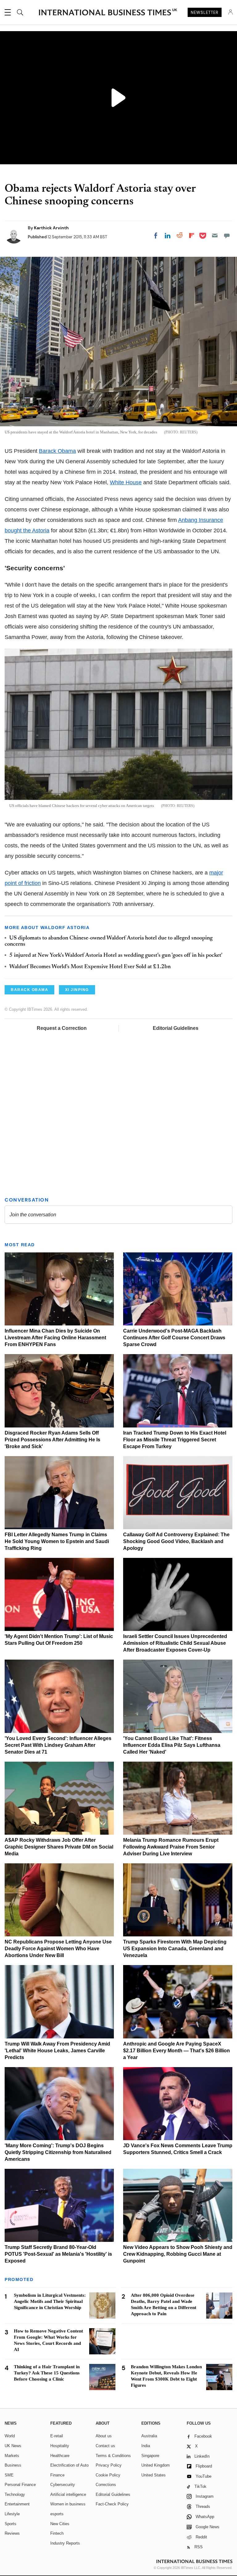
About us (104, 2436)
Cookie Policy (108, 2475)
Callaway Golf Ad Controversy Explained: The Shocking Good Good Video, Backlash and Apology (176, 1541)
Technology (15, 2494)
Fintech (57, 2533)
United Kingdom (156, 2465)
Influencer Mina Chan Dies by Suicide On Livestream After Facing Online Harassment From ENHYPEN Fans (55, 1338)
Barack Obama (57, 451)
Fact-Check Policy (112, 2504)
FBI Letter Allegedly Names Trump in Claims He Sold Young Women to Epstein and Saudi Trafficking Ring (57, 1541)
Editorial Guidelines (176, 1028)
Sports (10, 2524)
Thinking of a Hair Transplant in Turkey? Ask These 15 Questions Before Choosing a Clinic (47, 2373)
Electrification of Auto (69, 2465)
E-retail (57, 2436)
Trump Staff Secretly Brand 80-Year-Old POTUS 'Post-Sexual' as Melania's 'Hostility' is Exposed (58, 2254)
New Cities (60, 2524)
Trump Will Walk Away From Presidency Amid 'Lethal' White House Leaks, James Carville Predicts (57, 2051)
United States (154, 2475)
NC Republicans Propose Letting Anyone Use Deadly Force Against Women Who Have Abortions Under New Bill (58, 1949)
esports (57, 2514)
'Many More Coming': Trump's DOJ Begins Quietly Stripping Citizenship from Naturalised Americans (58, 2152)
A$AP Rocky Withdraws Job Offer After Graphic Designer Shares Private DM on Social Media (59, 1847)
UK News (13, 2446)
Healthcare (60, 2456)
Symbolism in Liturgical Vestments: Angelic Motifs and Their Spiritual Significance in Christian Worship (50, 2301)
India (146, 2446)
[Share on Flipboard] (192, 235)
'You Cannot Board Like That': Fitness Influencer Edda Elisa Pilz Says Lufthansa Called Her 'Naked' (172, 1745)
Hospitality (60, 2446)
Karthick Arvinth (51, 228)
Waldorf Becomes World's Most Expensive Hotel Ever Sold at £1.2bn (90, 967)
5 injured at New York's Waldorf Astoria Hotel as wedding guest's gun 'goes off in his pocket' (116, 956)
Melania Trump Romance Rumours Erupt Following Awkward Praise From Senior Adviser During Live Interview (171, 1847)
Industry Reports (65, 2543)
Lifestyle (12, 2514)
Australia (149, 2436)
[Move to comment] (227, 235)
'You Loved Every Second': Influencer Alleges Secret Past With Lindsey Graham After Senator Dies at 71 (58, 1745)
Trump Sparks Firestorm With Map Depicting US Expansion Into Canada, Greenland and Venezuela (175, 1949)
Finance (57, 2475)
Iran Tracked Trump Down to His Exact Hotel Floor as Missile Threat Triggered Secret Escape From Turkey (175, 1440)
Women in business (68, 2504)
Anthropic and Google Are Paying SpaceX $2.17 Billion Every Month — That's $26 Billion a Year (177, 2051)
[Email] (215, 235)
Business (13, 2465)
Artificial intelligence (68, 2494)
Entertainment (17, 2504)
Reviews (12, 2533)
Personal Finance (20, 2485)
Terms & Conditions (113, 2456)
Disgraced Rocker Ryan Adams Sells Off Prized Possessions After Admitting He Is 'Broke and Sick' (52, 1440)
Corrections (106, 2485)
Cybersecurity (63, 2485)
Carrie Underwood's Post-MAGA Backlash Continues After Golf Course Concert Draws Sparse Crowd (174, 1338)
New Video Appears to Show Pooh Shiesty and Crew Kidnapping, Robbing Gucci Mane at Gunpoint (178, 2254)
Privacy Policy (109, 2465)
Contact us (105, 2446)
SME (9, 2475)
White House (126, 482)
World (10, 2436)
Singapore (150, 2456)
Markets (12, 2456)
